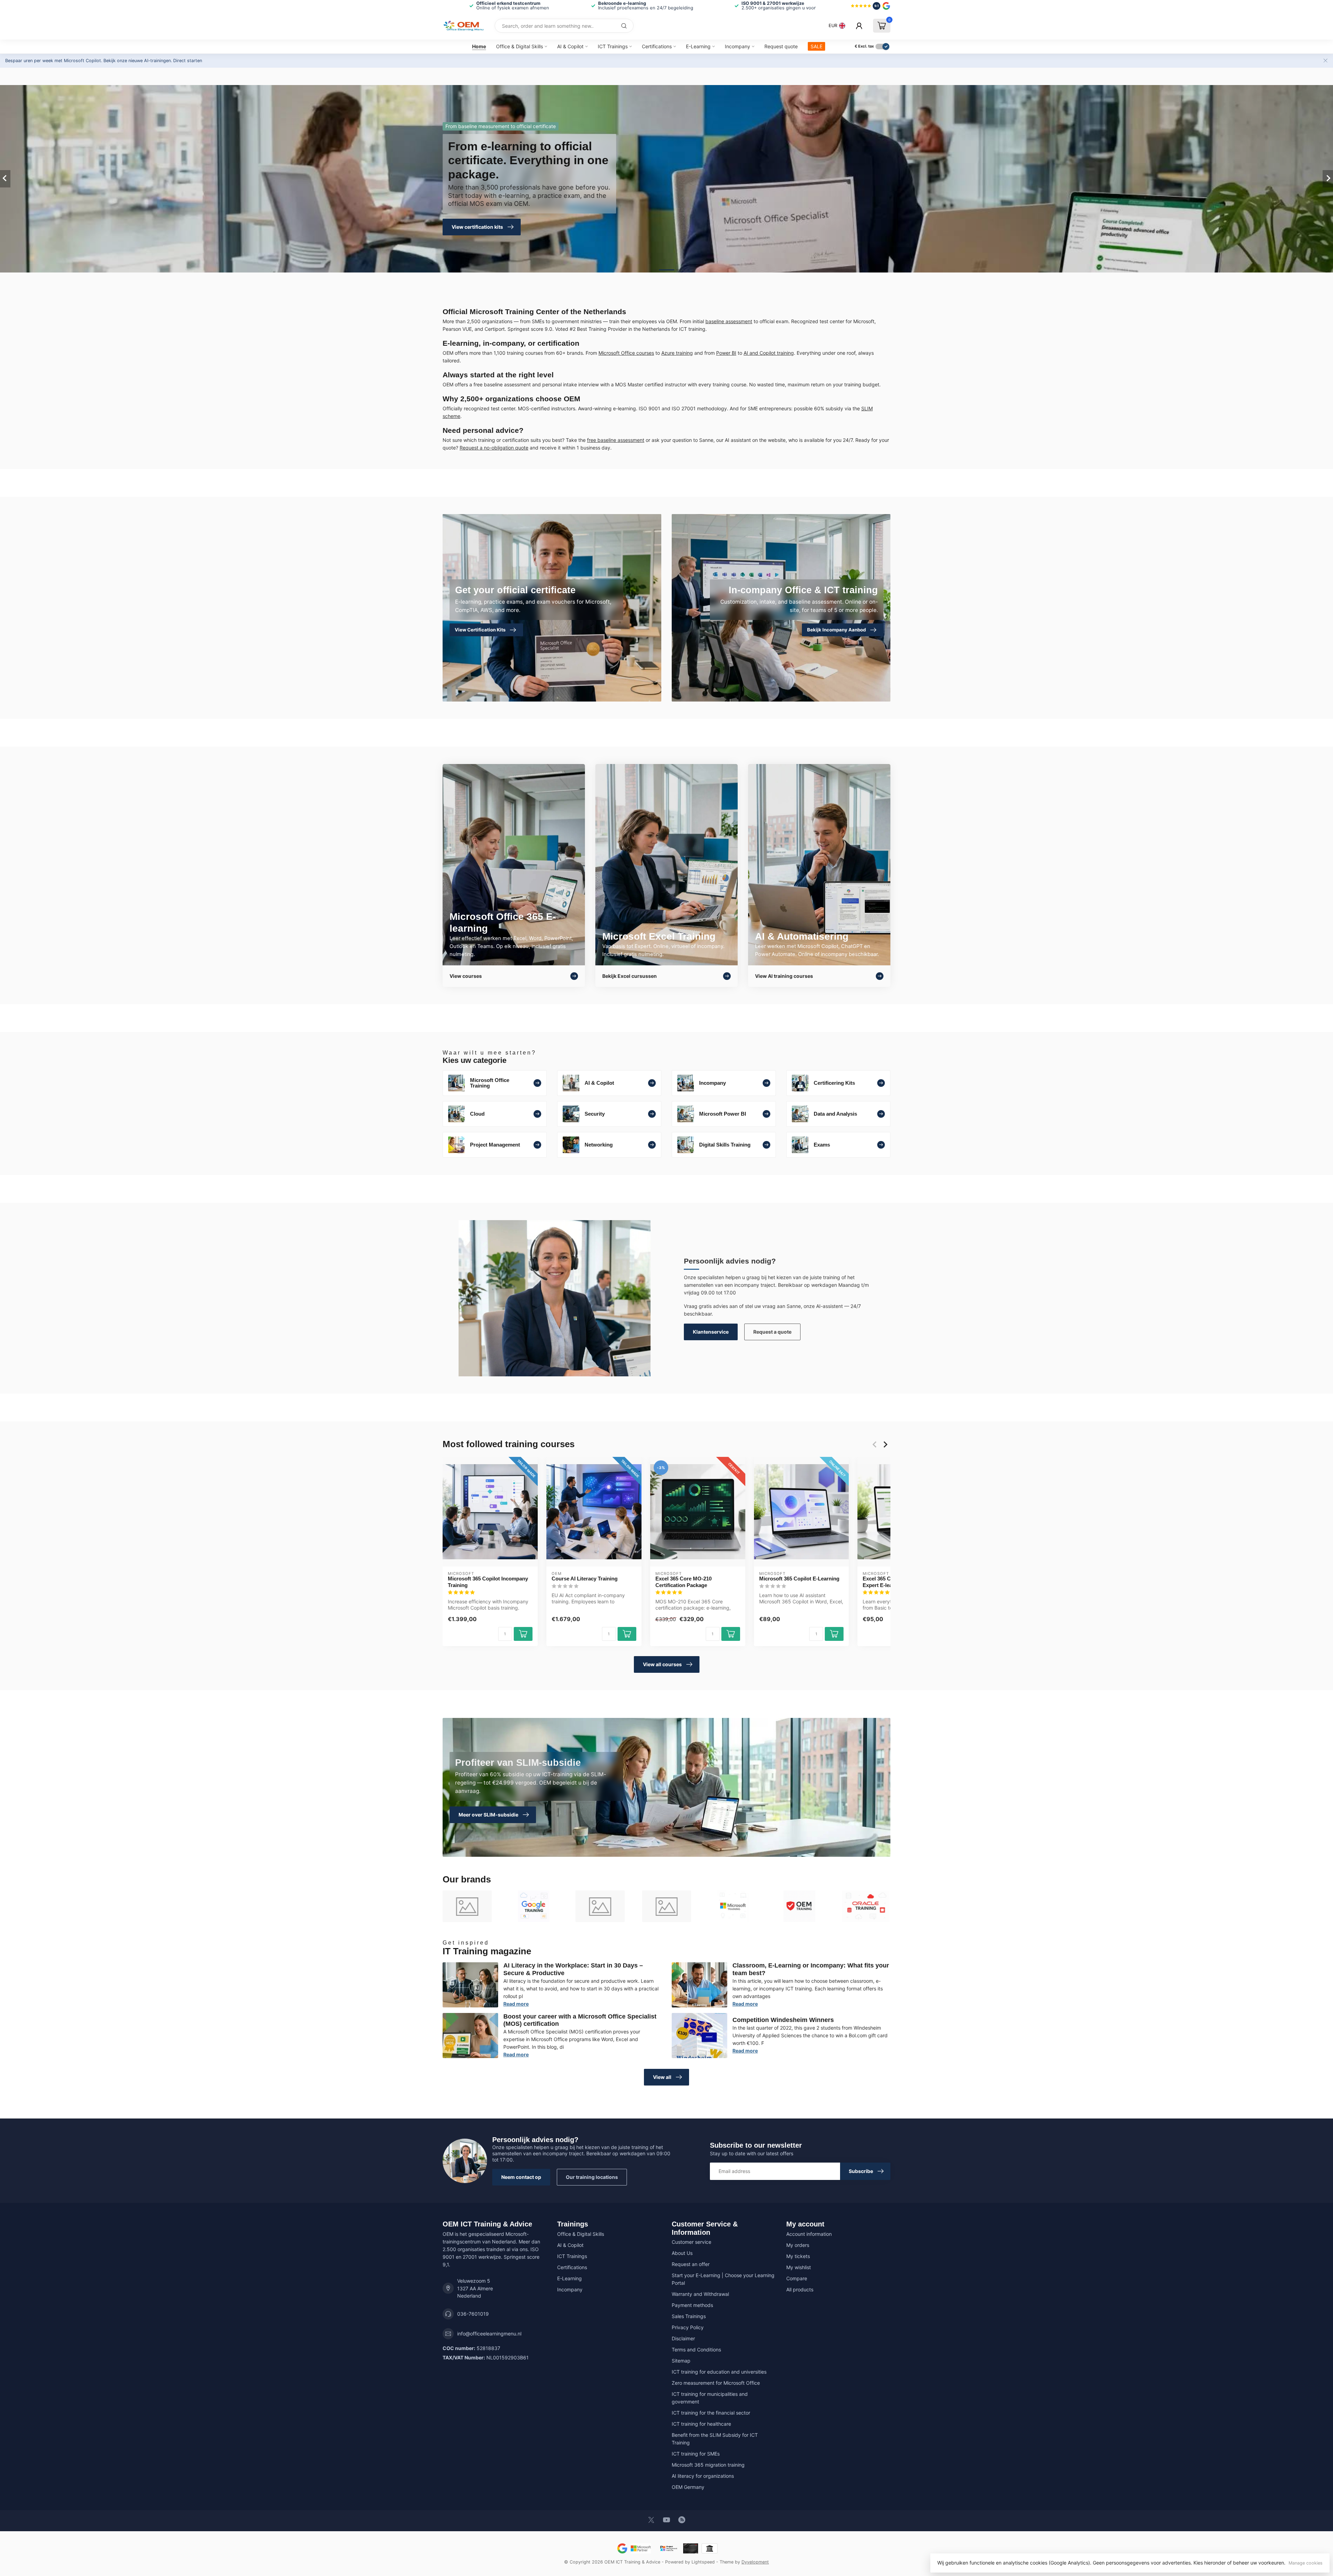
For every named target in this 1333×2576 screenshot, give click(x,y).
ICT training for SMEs (696, 2454)
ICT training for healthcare (701, 2424)
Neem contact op (521, 2177)
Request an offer (691, 2264)
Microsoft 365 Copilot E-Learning (799, 1579)
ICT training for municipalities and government (710, 2398)
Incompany (737, 46)
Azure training (677, 353)
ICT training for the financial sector (711, 2413)
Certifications (657, 46)
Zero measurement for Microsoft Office (716, 2383)
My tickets (798, 2256)
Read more (516, 2004)
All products (800, 2289)
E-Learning (698, 46)
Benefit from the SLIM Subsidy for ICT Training (715, 2439)
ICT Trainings (613, 46)
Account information (809, 2234)
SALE (816, 46)
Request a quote (772, 1332)
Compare (797, 2278)
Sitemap (681, 2361)
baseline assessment (729, 321)
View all (662, 2077)
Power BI (726, 353)
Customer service (691, 2242)
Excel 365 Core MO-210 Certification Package (684, 1582)
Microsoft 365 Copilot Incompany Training (488, 1582)
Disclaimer (683, 2338)
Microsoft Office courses (626, 353)
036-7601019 (473, 2314)
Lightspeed (703, 2562)
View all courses (662, 1664)
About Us (682, 2253)
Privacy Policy (688, 2327)
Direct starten (188, 61)
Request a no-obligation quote (494, 448)
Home (479, 46)
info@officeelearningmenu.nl (489, 2334)
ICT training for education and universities (719, 2372)
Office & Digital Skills (519, 46)
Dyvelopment (755, 2562)
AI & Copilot (570, 46)
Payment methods (692, 2305)
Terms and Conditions (696, 2350)
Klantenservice (711, 1332)
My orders (798, 2245)
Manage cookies (1306, 2563)
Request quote (781, 46)
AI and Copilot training (769, 353)
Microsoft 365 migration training (708, 2465)
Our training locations (592, 2177)
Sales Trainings (689, 2316)
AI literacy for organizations (703, 2476)
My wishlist (799, 2267)
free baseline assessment (616, 440)
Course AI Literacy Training (585, 1579)
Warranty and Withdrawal (700, 2294)
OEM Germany (688, 2487)
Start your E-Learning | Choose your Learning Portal (723, 2279)
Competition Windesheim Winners (783, 2020)
